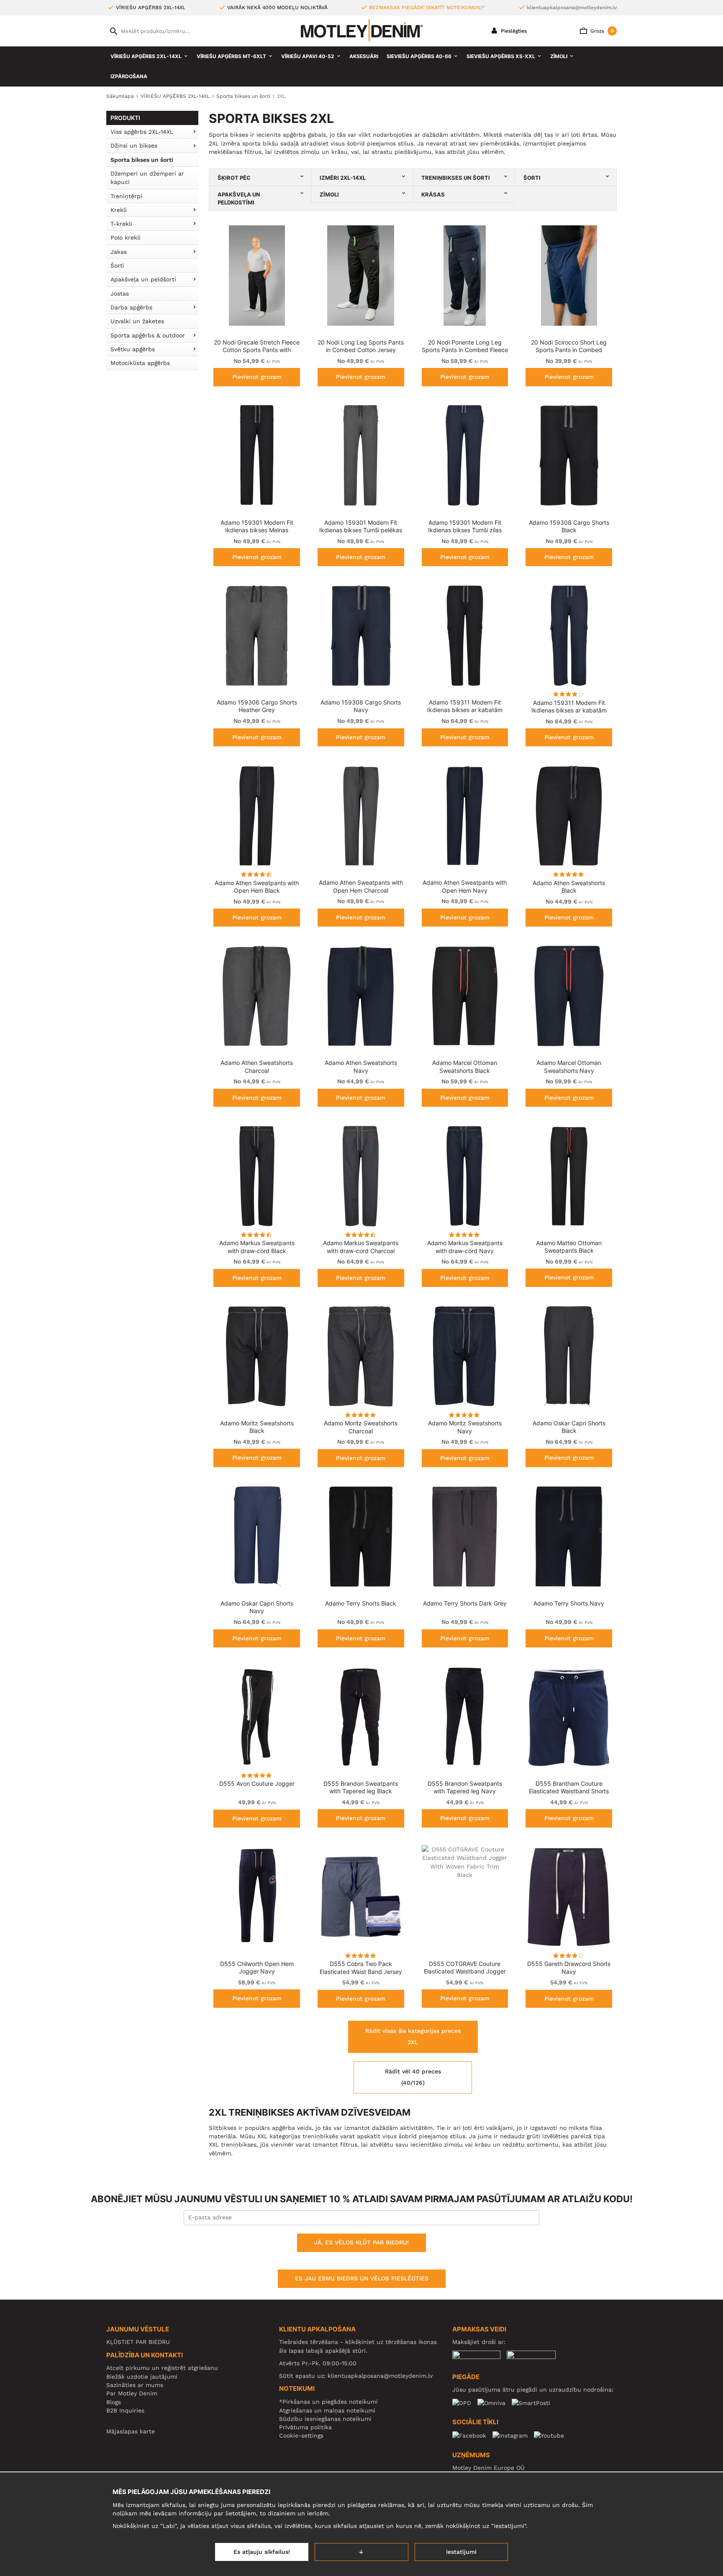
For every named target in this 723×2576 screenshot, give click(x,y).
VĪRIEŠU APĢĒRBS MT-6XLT (231, 56)
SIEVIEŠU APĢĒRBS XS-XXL (501, 56)
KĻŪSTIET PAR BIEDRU (138, 2342)
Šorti (117, 266)
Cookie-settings (301, 2436)
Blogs (114, 2402)
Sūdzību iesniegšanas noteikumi (325, 2419)
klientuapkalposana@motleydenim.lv (572, 8)
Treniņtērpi (126, 196)
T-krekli (121, 224)
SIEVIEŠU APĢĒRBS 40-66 (419, 56)
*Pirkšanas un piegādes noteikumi (328, 2402)
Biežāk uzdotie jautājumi (142, 2377)
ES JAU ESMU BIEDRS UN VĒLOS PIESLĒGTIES (362, 2278)
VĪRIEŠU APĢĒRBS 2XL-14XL (146, 56)
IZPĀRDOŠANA (129, 76)
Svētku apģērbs (133, 349)
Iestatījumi (461, 2552)
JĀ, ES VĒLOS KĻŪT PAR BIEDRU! (361, 2242)
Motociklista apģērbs (140, 363)
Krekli (119, 210)
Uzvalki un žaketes (137, 321)
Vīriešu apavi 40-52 (308, 56)
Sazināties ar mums (135, 2385)
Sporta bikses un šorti (142, 160)
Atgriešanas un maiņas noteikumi (327, 2410)
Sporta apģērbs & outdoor (148, 335)
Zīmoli (559, 56)
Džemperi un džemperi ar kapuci (147, 178)
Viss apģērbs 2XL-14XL (142, 132)
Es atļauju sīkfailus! (262, 2552)
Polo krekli (126, 237)
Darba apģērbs (131, 307)
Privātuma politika (305, 2427)
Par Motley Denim (132, 2393)
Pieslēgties (513, 31)
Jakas (119, 252)
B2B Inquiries (125, 2410)
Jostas (120, 294)
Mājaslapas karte (131, 2431)
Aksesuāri (364, 56)
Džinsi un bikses (134, 146)
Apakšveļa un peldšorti (143, 279)
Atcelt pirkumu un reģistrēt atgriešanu (162, 2368)
